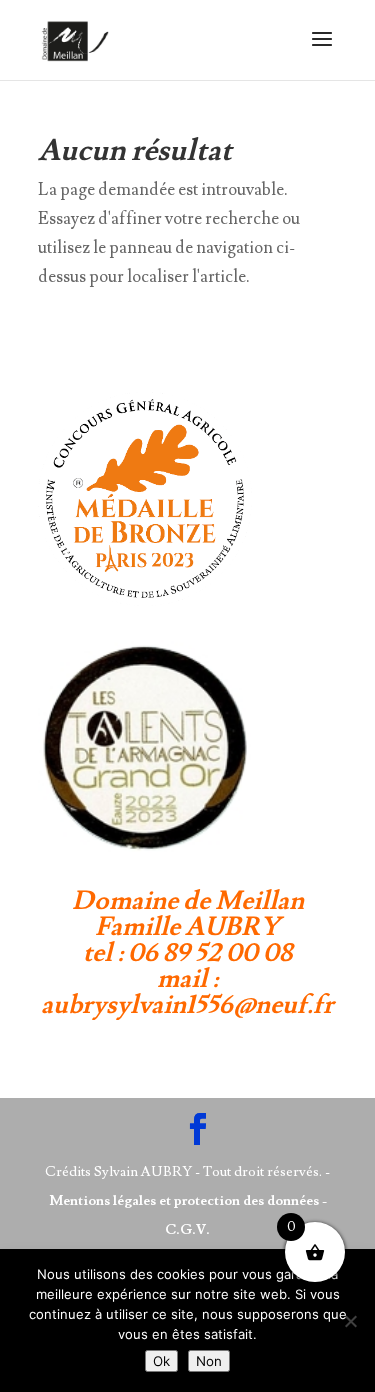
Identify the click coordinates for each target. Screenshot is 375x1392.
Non (209, 1361)
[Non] (350, 1321)
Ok (161, 1361)
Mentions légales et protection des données (184, 1201)
